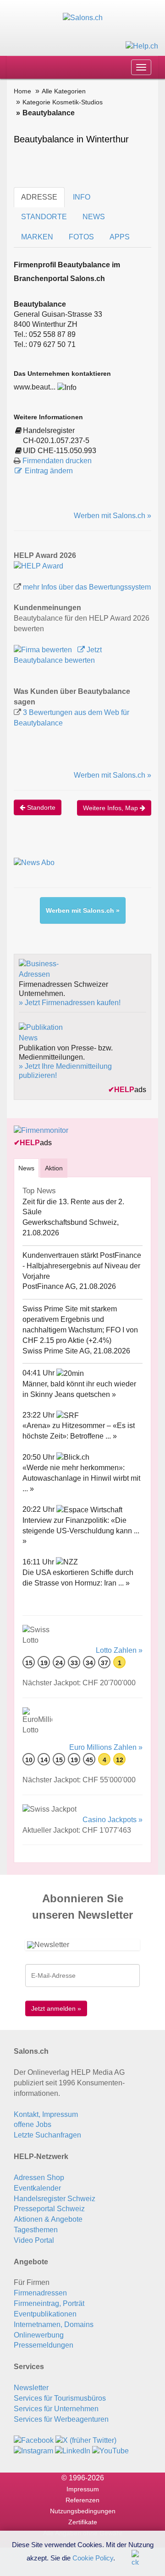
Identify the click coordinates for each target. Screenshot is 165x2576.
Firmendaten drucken (57, 461)
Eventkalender (37, 2188)
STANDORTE (44, 217)
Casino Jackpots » (113, 1820)
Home (22, 91)
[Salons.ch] (83, 18)
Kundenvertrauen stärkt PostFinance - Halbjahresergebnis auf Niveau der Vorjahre (82, 1266)
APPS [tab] (120, 237)
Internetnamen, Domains (54, 2324)
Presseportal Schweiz (49, 2209)
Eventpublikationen (45, 2314)
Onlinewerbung (39, 2335)
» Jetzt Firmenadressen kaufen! (70, 1003)
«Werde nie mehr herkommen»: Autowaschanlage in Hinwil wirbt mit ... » (81, 1478)
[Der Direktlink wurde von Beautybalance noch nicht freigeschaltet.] (67, 387)
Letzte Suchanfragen (47, 2135)
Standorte (40, 807)
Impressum (83, 2489)
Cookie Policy (93, 2557)
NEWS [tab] (94, 217)
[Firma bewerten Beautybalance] (44, 650)
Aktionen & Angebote (48, 2219)
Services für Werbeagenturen (61, 2419)
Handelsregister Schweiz (55, 2199)
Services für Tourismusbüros (60, 2398)
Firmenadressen (40, 2293)
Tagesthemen (36, 2230)
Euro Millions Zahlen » (106, 1747)
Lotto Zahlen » (119, 1650)
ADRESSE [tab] (39, 197)
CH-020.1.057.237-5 (56, 441)
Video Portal (34, 2240)
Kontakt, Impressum (46, 2114)
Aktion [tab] (54, 1168)
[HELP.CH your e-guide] (142, 46)
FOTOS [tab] (81, 237)
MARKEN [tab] (37, 237)
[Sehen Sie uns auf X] (86, 2440)
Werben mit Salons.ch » (113, 516)
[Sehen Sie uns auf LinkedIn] (73, 2450)
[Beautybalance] (38, 566)
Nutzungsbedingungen (83, 2511)
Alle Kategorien (64, 91)
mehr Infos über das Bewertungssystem (87, 587)
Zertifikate (83, 2522)
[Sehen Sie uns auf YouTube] (110, 2450)
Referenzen (82, 2500)
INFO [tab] (82, 197)
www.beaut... (35, 387)
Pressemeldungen (44, 2345)
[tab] (26, 1168)
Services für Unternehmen (56, 2409)
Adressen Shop (39, 2178)
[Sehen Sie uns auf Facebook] (34, 2440)
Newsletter (31, 2388)
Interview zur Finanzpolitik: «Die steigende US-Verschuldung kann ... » (81, 1531)
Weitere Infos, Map (111, 808)
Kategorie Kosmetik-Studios (63, 102)
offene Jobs (33, 2124)
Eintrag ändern (49, 471)
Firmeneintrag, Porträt (49, 2303)
